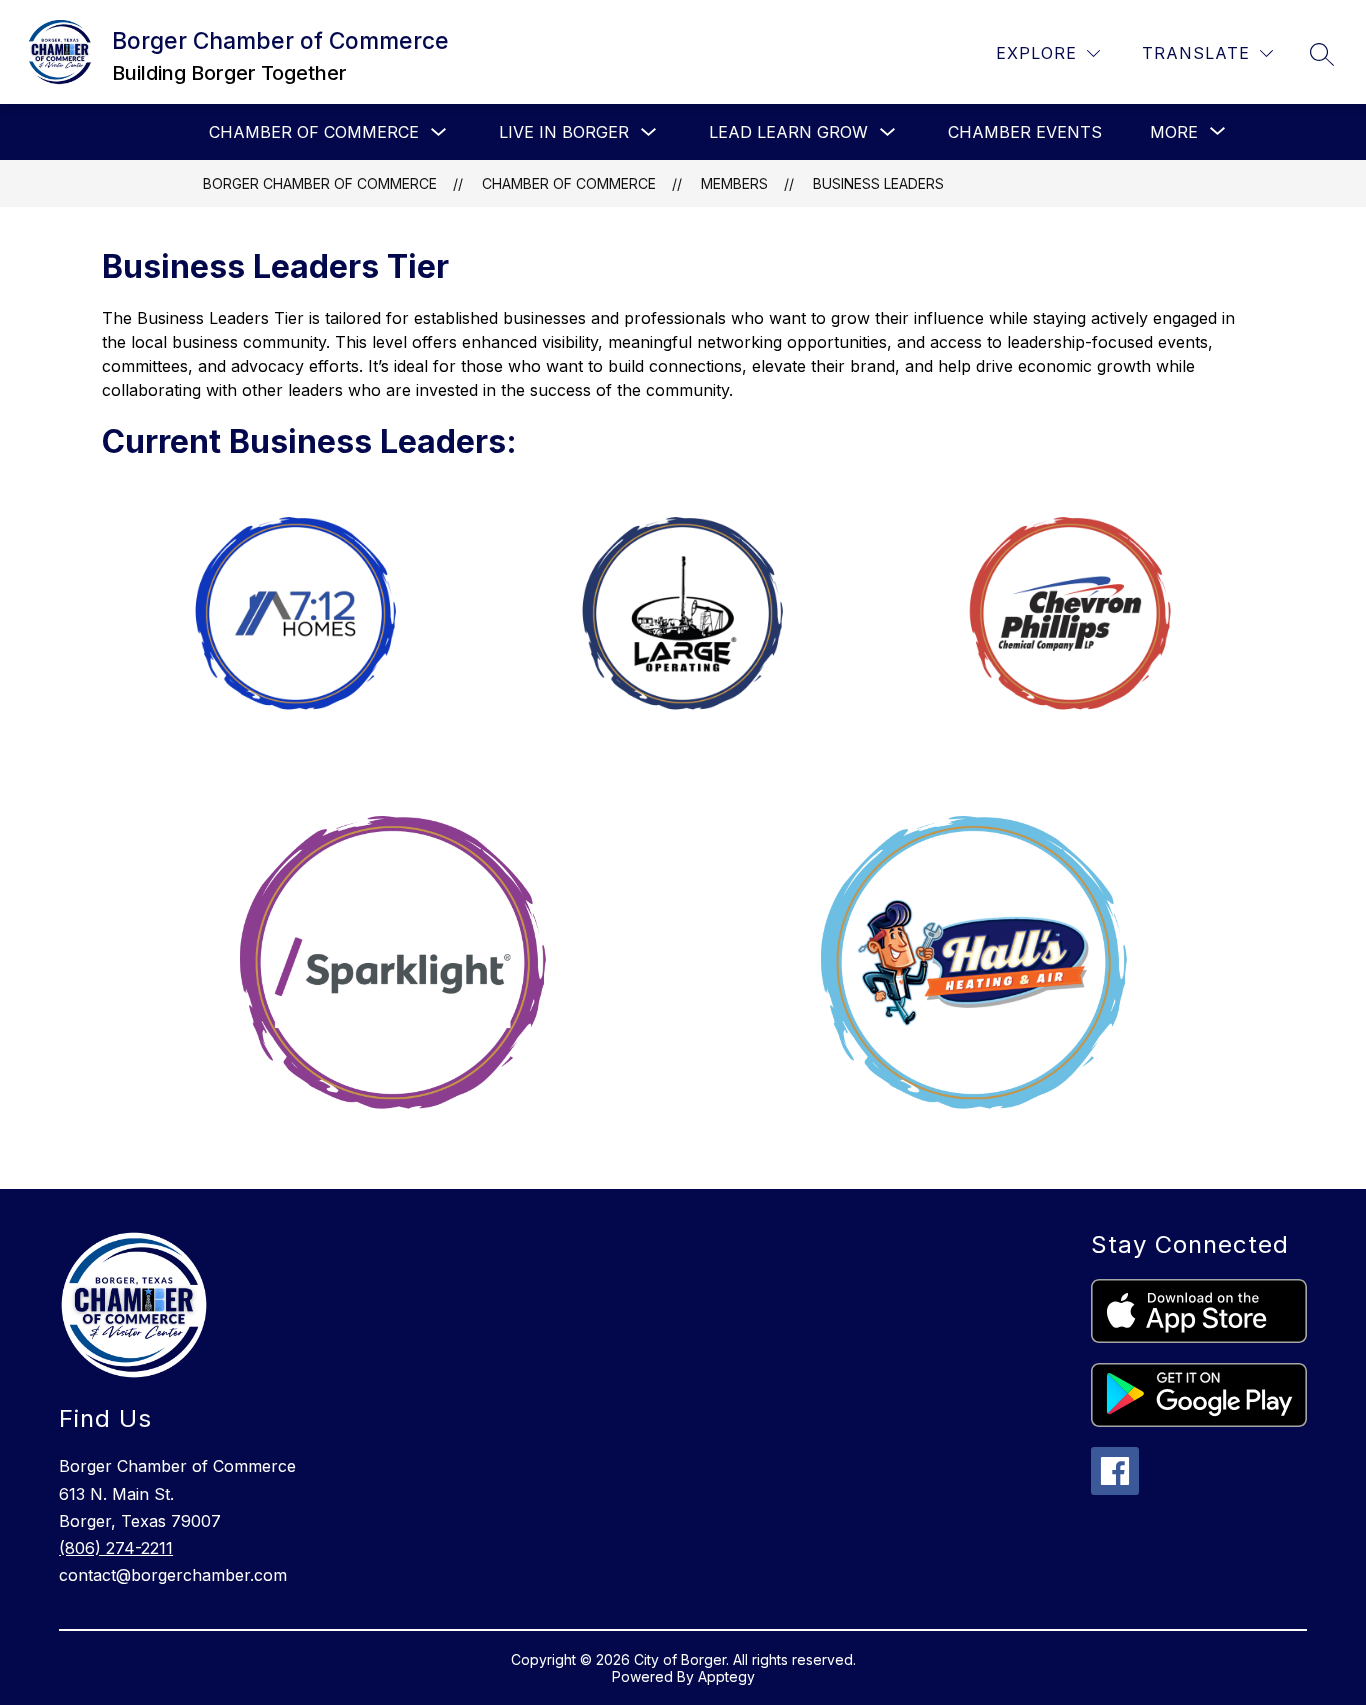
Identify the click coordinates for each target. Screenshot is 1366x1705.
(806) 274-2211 (116, 1548)
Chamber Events (1025, 132)
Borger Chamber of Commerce (320, 183)
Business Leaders (878, 183)
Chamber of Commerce (314, 132)
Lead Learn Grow (788, 132)
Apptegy (726, 1676)
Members (734, 183)
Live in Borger (564, 132)
